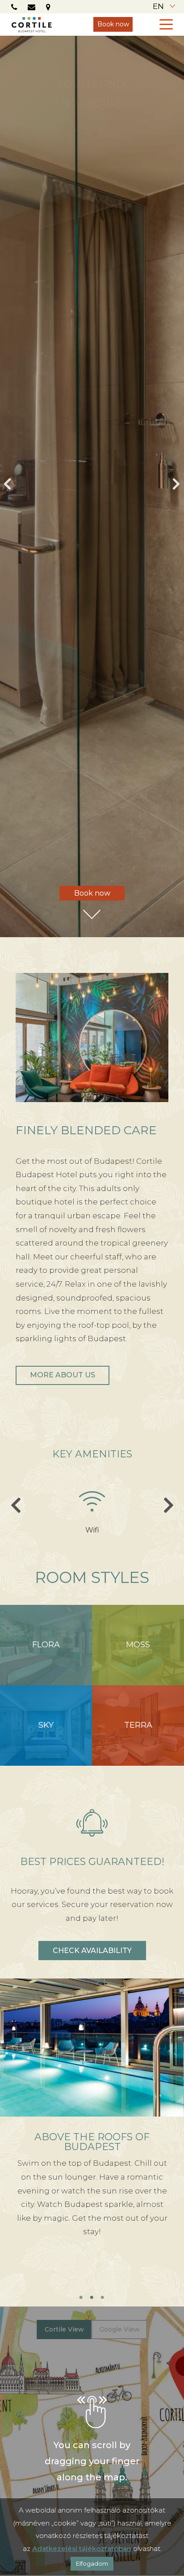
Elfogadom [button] (92, 2563)
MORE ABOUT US (63, 1375)
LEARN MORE (92, 2276)
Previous (8, 487)
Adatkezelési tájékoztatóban (82, 2549)
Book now (113, 24)
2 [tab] (92, 2298)
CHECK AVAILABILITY (92, 1951)
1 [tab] (81, 2298)
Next (176, 487)
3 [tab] (103, 2298)
